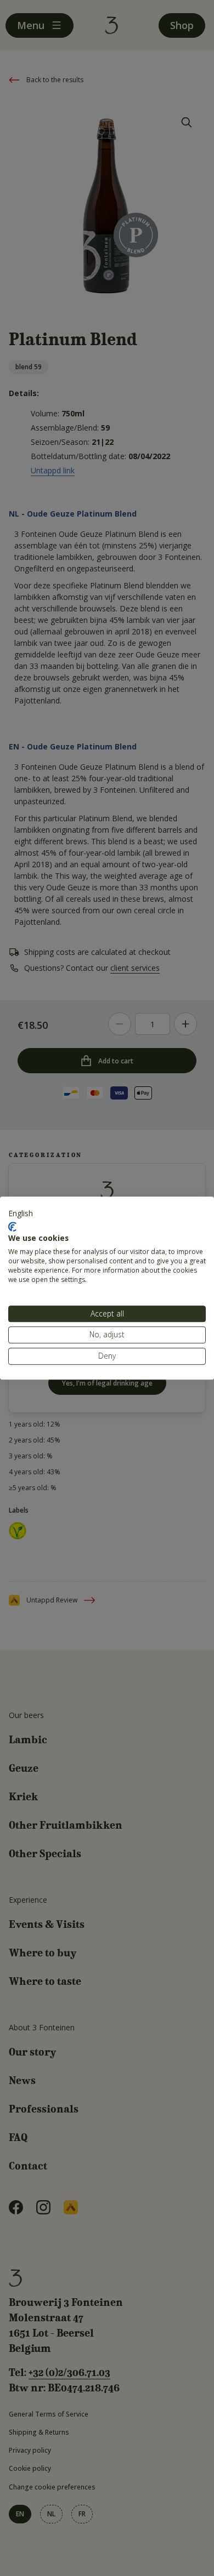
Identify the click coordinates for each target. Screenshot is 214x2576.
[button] (21, 1213)
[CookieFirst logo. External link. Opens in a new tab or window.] (12, 1227)
